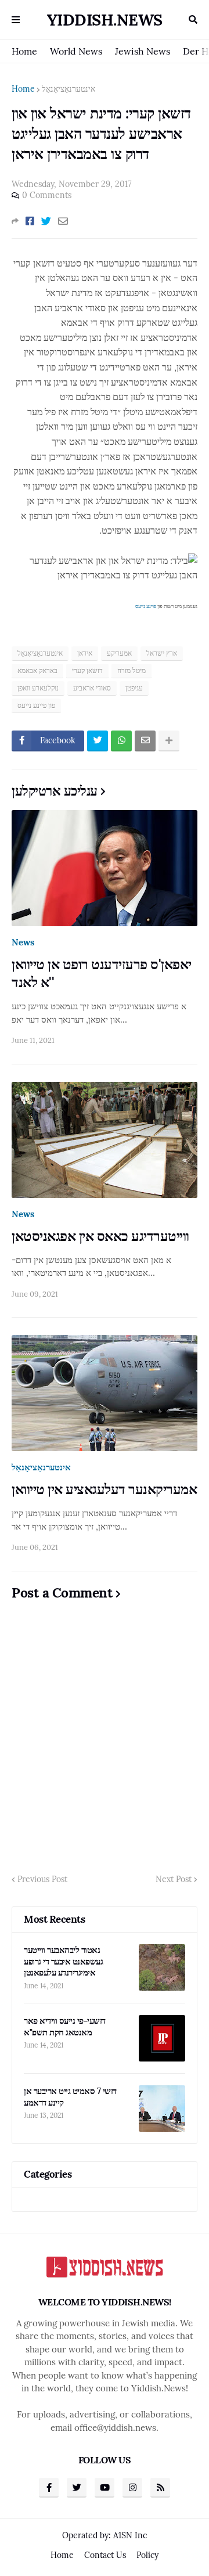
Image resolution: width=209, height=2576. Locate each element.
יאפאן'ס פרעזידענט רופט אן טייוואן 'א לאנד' (102, 973)
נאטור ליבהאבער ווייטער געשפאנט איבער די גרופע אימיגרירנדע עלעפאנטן (63, 1961)
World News (76, 51)
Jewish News (143, 51)
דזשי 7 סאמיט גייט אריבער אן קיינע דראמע (70, 2097)
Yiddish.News (105, 20)
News (23, 942)
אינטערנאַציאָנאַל (69, 89)
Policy (147, 2555)
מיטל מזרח (131, 670)
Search (193, 20)
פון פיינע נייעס (36, 705)
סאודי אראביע (92, 688)
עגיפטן (134, 688)
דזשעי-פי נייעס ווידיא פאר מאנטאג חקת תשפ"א (65, 2026)
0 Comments (47, 195)
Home (24, 51)
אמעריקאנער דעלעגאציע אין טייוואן (104, 1489)
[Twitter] (46, 221)
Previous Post (42, 1879)
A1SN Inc (130, 2535)
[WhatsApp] (121, 741)
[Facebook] (30, 221)
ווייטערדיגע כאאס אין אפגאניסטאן (100, 1236)
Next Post (174, 1879)
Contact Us (105, 2555)
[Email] (63, 221)
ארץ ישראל (162, 653)
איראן (85, 653)
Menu (16, 20)
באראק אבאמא (37, 670)
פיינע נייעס (146, 606)
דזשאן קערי (87, 670)
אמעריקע (119, 653)
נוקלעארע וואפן (38, 688)
